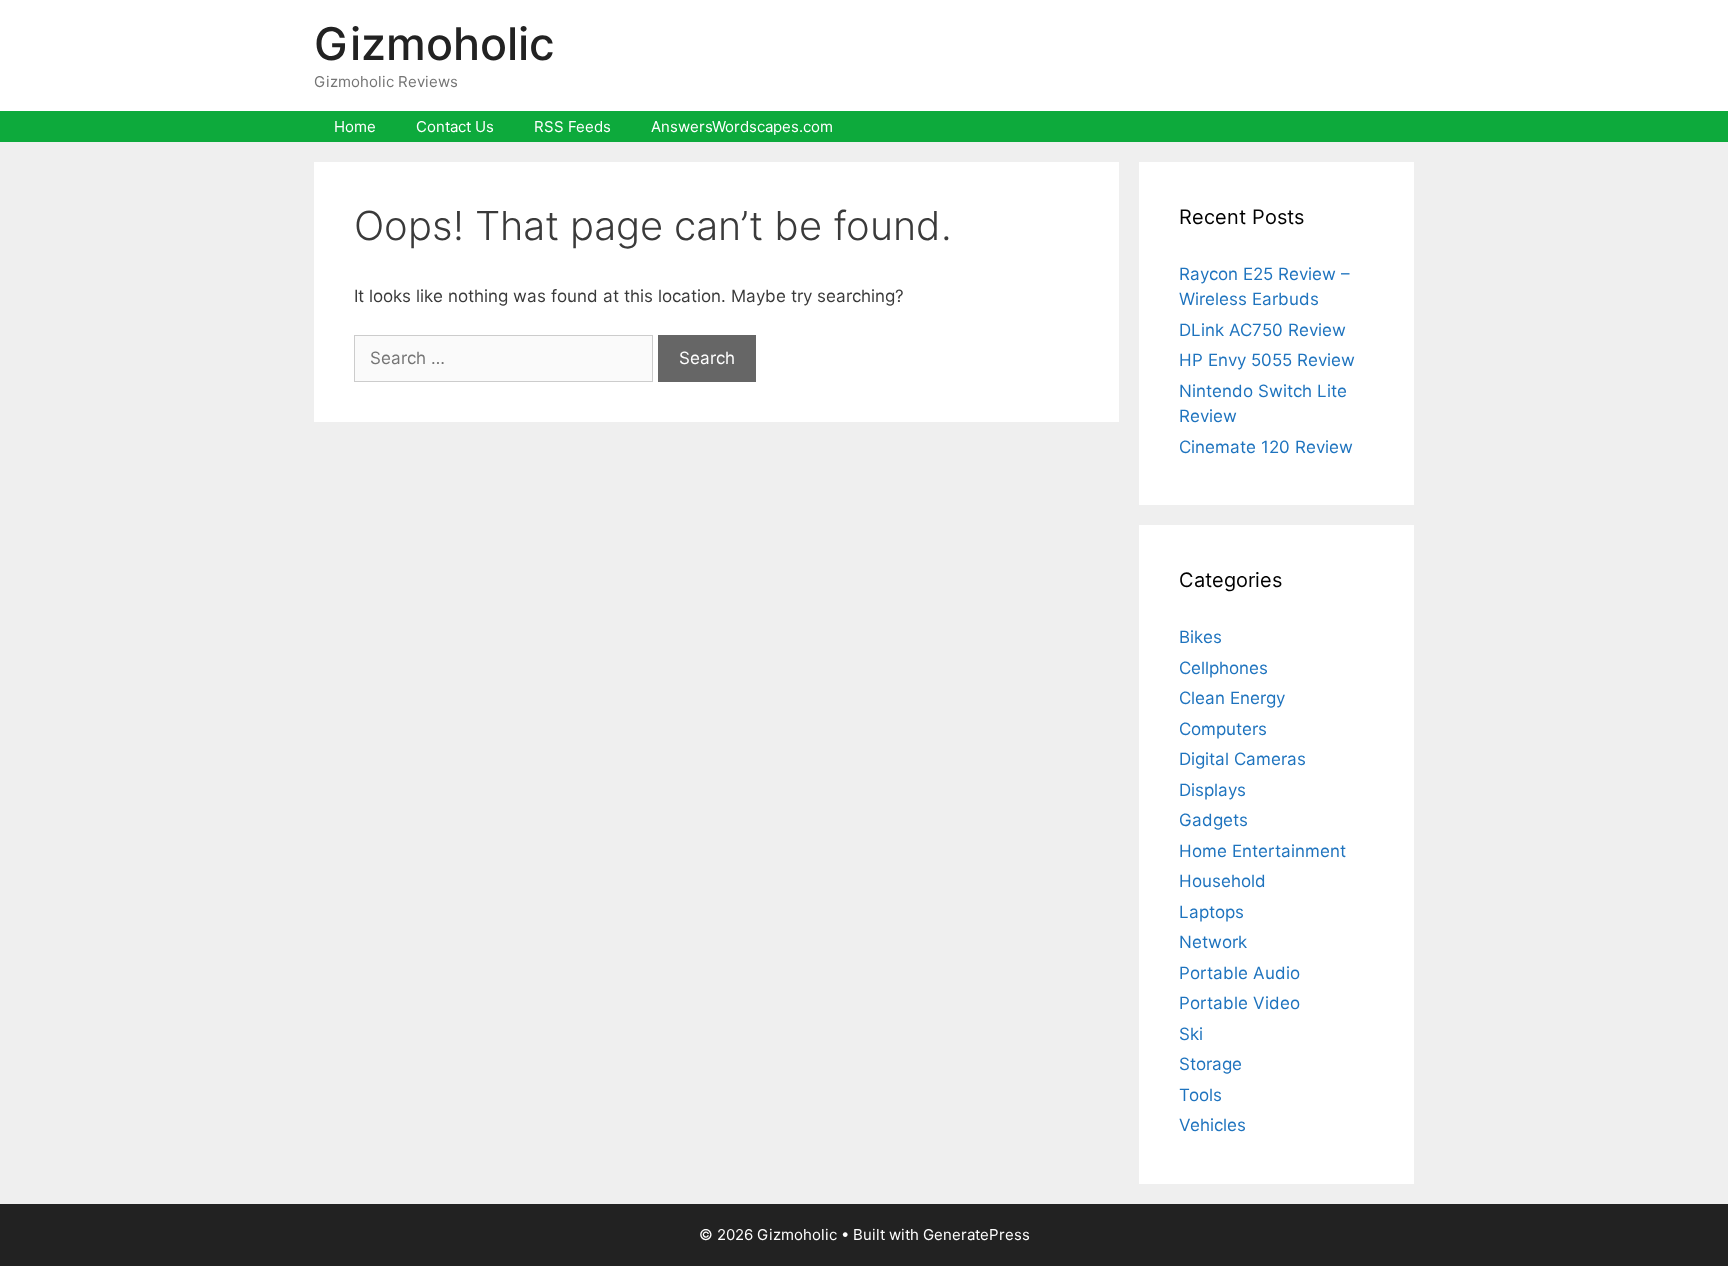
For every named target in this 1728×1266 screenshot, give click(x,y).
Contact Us (455, 126)
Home (355, 126)
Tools (1200, 1095)
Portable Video (1239, 1003)
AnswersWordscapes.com (742, 126)
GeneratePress (976, 1234)
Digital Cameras (1242, 759)
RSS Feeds (572, 126)
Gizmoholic (434, 43)
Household (1222, 881)
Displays (1212, 790)
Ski (1191, 1034)
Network (1213, 942)
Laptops (1211, 912)
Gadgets (1213, 820)
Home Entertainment (1262, 851)
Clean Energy (1232, 698)
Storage (1210, 1064)
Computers (1223, 729)
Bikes (1200, 637)
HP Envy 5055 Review (1267, 360)
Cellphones (1223, 668)
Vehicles (1212, 1125)
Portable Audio (1239, 973)
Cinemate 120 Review (1266, 447)
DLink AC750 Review (1262, 330)
